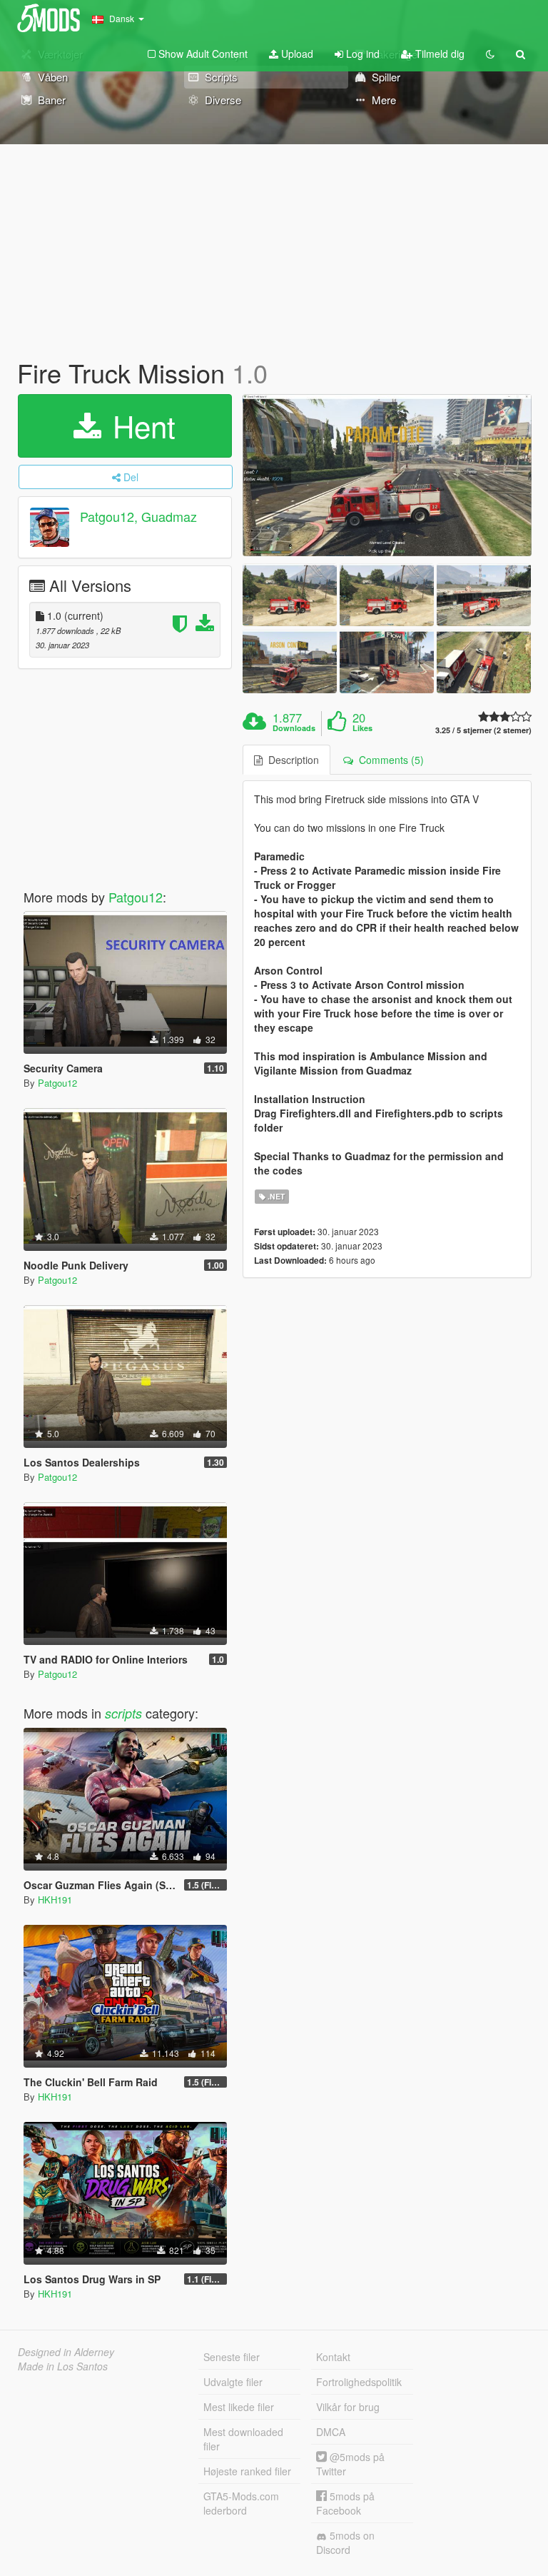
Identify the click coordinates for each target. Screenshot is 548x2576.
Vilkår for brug (348, 2407)
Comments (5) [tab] (389, 760)
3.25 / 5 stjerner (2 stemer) (483, 730)
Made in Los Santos (63, 2366)
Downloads (294, 728)
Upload (296, 54)
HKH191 (55, 1900)
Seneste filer (232, 2357)
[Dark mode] (490, 54)
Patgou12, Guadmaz (138, 516)
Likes (362, 728)
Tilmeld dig (438, 54)
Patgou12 (136, 897)
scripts (123, 1713)
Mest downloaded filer (243, 2439)
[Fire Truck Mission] (387, 476)
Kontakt (333, 2357)
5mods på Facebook (345, 2503)
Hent (140, 426)
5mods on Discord (345, 2542)
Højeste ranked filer (247, 2471)
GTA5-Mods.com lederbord (241, 2503)
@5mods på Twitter (350, 2464)
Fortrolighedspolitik (359, 2382)
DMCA (331, 2432)
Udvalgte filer (233, 2382)
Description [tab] (291, 760)
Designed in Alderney (66, 2352)
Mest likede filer (239, 2407)
